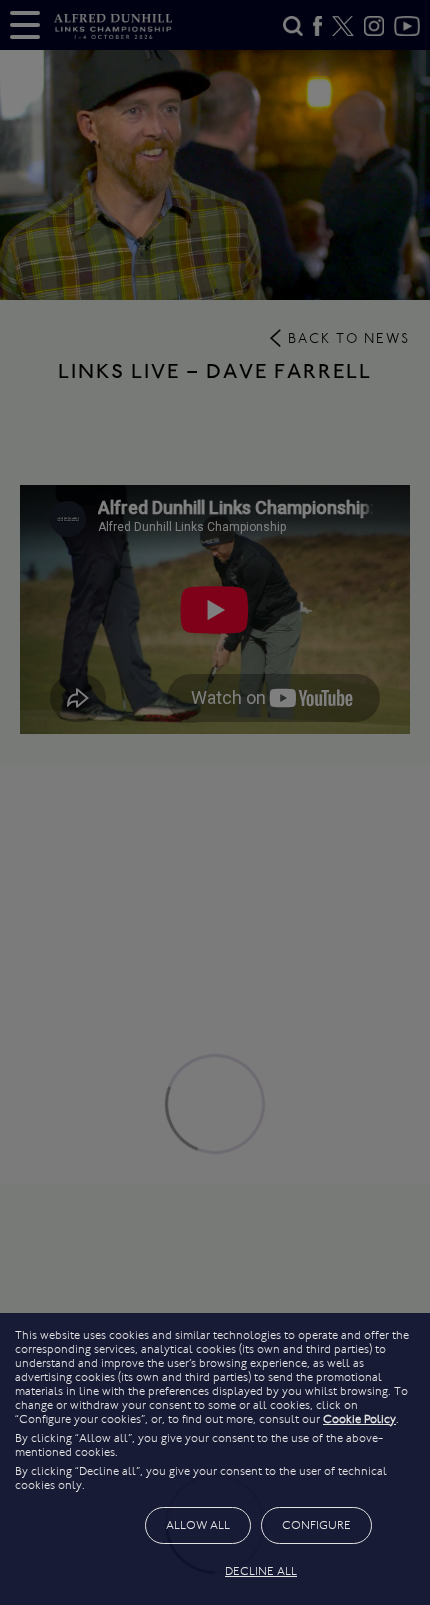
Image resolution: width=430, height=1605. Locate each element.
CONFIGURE (316, 1525)
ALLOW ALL (198, 1525)
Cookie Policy (359, 1419)
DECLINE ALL (261, 1571)
